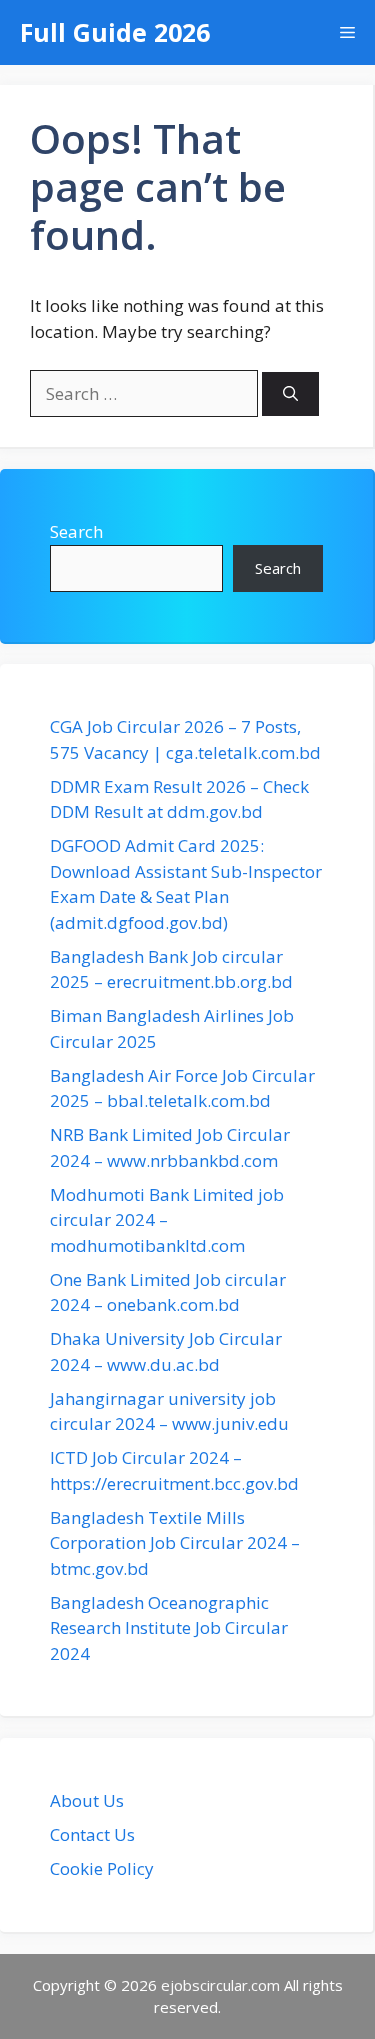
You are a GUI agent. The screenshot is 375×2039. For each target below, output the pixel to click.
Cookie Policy (102, 1868)
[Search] (290, 394)
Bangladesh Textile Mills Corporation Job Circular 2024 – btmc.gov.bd (175, 1543)
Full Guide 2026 (115, 32)
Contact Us (92, 1834)
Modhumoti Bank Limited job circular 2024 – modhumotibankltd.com (167, 1220)
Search (76, 531)
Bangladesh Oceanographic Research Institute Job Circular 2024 (169, 1628)
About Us (87, 1800)
